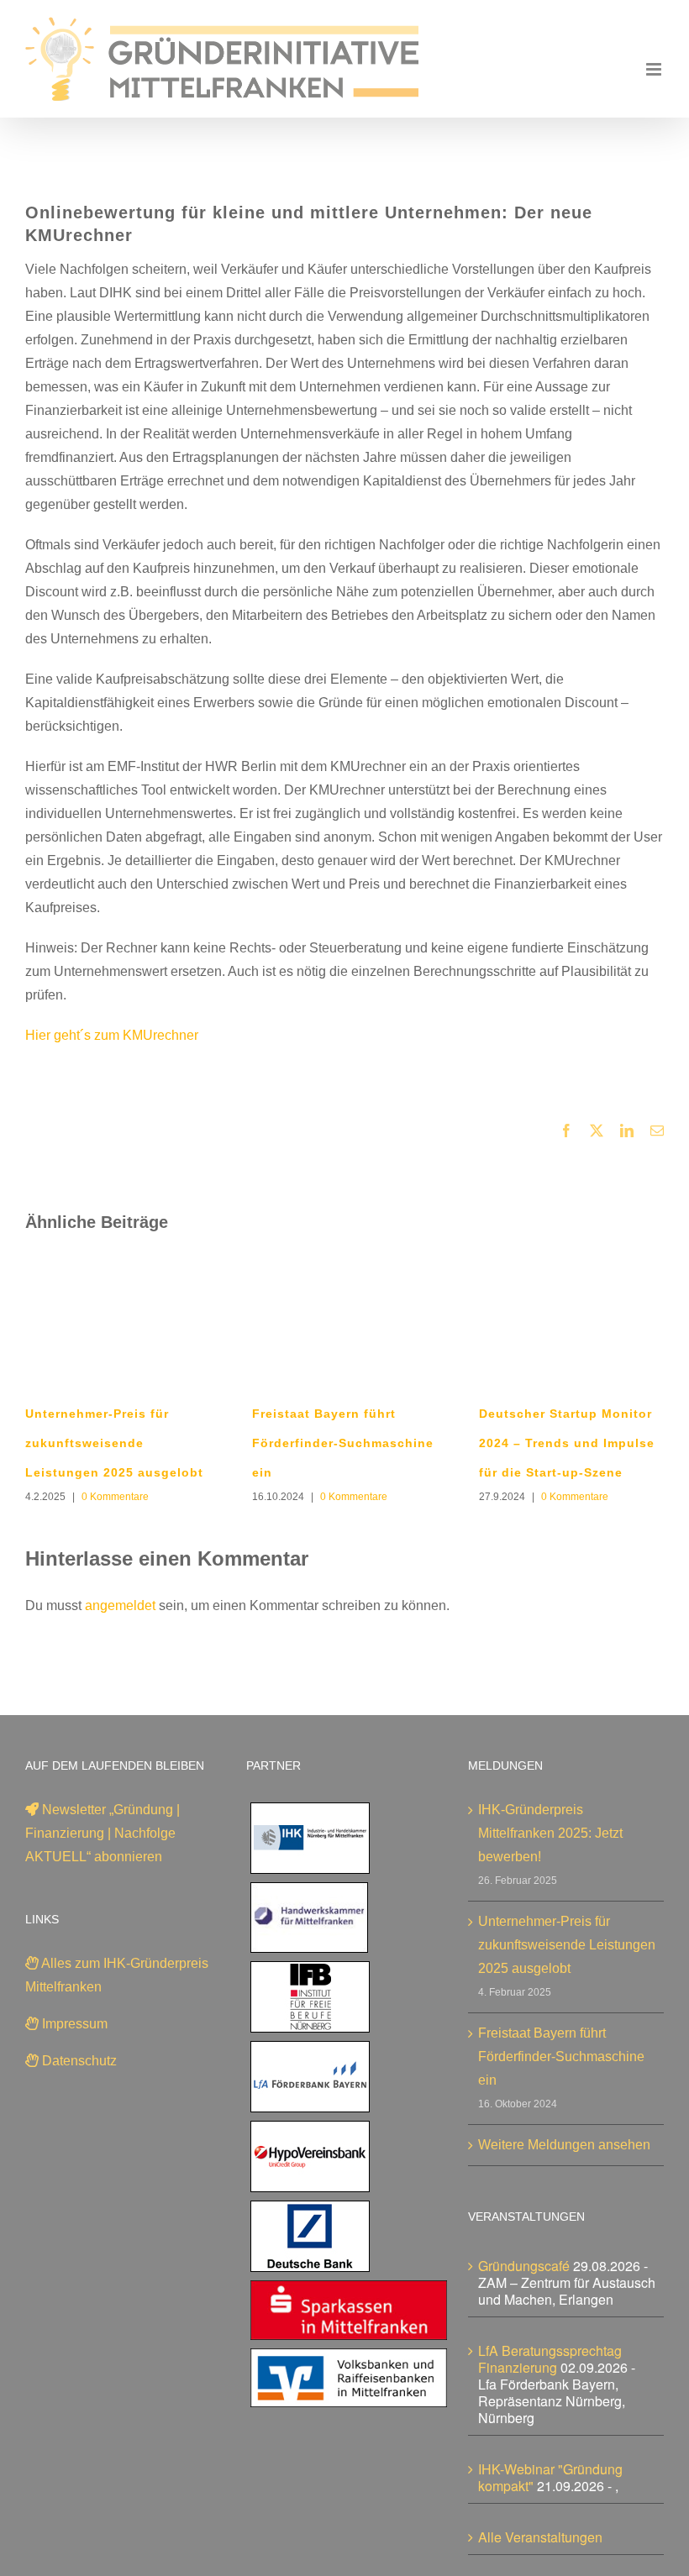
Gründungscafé (524, 2266)
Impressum (73, 2024)
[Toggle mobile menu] (655, 69)
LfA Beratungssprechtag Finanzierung (550, 2359)
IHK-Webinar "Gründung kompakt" (550, 2477)
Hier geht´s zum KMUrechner (112, 1035)
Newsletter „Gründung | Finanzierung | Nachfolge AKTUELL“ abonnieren (103, 1833)
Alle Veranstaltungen (540, 2537)
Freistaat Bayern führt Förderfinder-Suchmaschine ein (343, 1443)
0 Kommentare (115, 1497)
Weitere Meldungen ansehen (564, 2145)
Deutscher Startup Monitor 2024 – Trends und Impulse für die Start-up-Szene (567, 1443)
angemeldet (120, 1605)
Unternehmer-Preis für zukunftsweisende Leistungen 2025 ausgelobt (114, 1443)
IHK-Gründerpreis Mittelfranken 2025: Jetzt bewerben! (550, 1833)
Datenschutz (78, 2061)
